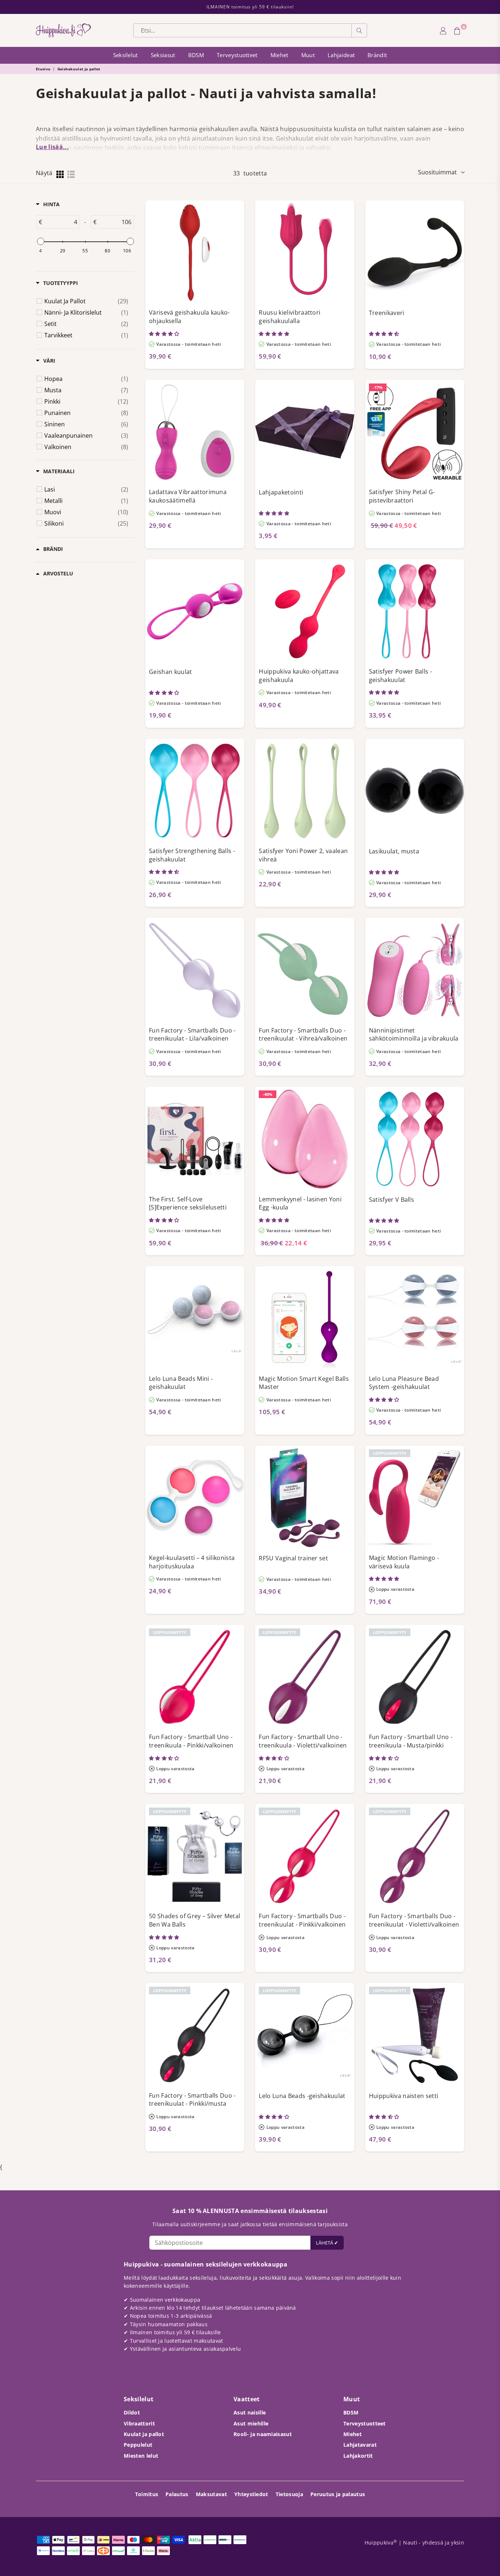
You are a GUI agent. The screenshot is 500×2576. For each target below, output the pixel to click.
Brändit (377, 55)
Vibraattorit (139, 2423)
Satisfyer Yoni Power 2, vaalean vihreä (303, 855)
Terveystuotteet (237, 55)
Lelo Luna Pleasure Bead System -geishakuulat (404, 1383)
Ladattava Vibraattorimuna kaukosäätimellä (188, 496)
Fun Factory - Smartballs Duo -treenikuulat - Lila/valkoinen (192, 1035)
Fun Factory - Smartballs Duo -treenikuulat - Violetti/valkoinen (414, 1920)
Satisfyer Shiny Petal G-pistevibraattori (402, 496)
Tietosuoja (289, 2494)
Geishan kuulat (170, 672)
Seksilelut (126, 55)
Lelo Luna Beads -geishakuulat (302, 2096)
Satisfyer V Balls (391, 1200)
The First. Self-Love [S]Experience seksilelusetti (188, 1203)
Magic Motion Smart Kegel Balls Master (304, 1383)
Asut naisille (250, 2412)
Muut (308, 55)
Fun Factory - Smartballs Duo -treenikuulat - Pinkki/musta (192, 2100)
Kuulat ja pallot (144, 2434)
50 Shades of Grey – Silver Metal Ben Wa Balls (195, 1920)
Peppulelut (138, 2445)
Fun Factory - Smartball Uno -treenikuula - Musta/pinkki (411, 1741)
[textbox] (61, 222)
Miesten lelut (141, 2456)
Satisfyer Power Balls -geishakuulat (400, 676)
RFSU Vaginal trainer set (293, 1558)
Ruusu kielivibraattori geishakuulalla (290, 317)
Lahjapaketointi (281, 492)
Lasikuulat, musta (394, 851)
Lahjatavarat (360, 2445)
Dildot (132, 2412)
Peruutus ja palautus (338, 2494)
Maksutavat (211, 2494)
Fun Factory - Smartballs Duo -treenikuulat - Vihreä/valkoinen (303, 1035)
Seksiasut (163, 55)
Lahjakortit (358, 2456)
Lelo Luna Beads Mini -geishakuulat (181, 1383)
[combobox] (242, 30)
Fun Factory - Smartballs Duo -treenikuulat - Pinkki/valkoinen (302, 1920)
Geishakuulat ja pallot (79, 69)
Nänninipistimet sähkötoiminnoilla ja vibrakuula (414, 1035)
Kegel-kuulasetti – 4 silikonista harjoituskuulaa (192, 1562)
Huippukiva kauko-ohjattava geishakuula (299, 676)
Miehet (279, 55)
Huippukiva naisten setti (404, 2096)
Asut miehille (251, 2423)
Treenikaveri (387, 313)
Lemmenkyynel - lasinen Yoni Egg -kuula (300, 1203)
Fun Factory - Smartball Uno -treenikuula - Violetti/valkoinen (303, 1741)
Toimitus (147, 2494)
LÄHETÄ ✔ (327, 2243)
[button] (165, 334)
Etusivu (43, 69)
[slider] (40, 241)
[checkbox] (86, 301)
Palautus (177, 2494)
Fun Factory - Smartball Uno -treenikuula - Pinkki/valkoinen (191, 1741)
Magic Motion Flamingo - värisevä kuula (404, 1562)
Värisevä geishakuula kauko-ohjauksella (189, 317)
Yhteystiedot (251, 2494)
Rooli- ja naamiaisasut (263, 2434)
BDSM (196, 55)
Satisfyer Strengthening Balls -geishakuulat (192, 855)
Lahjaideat (341, 55)
